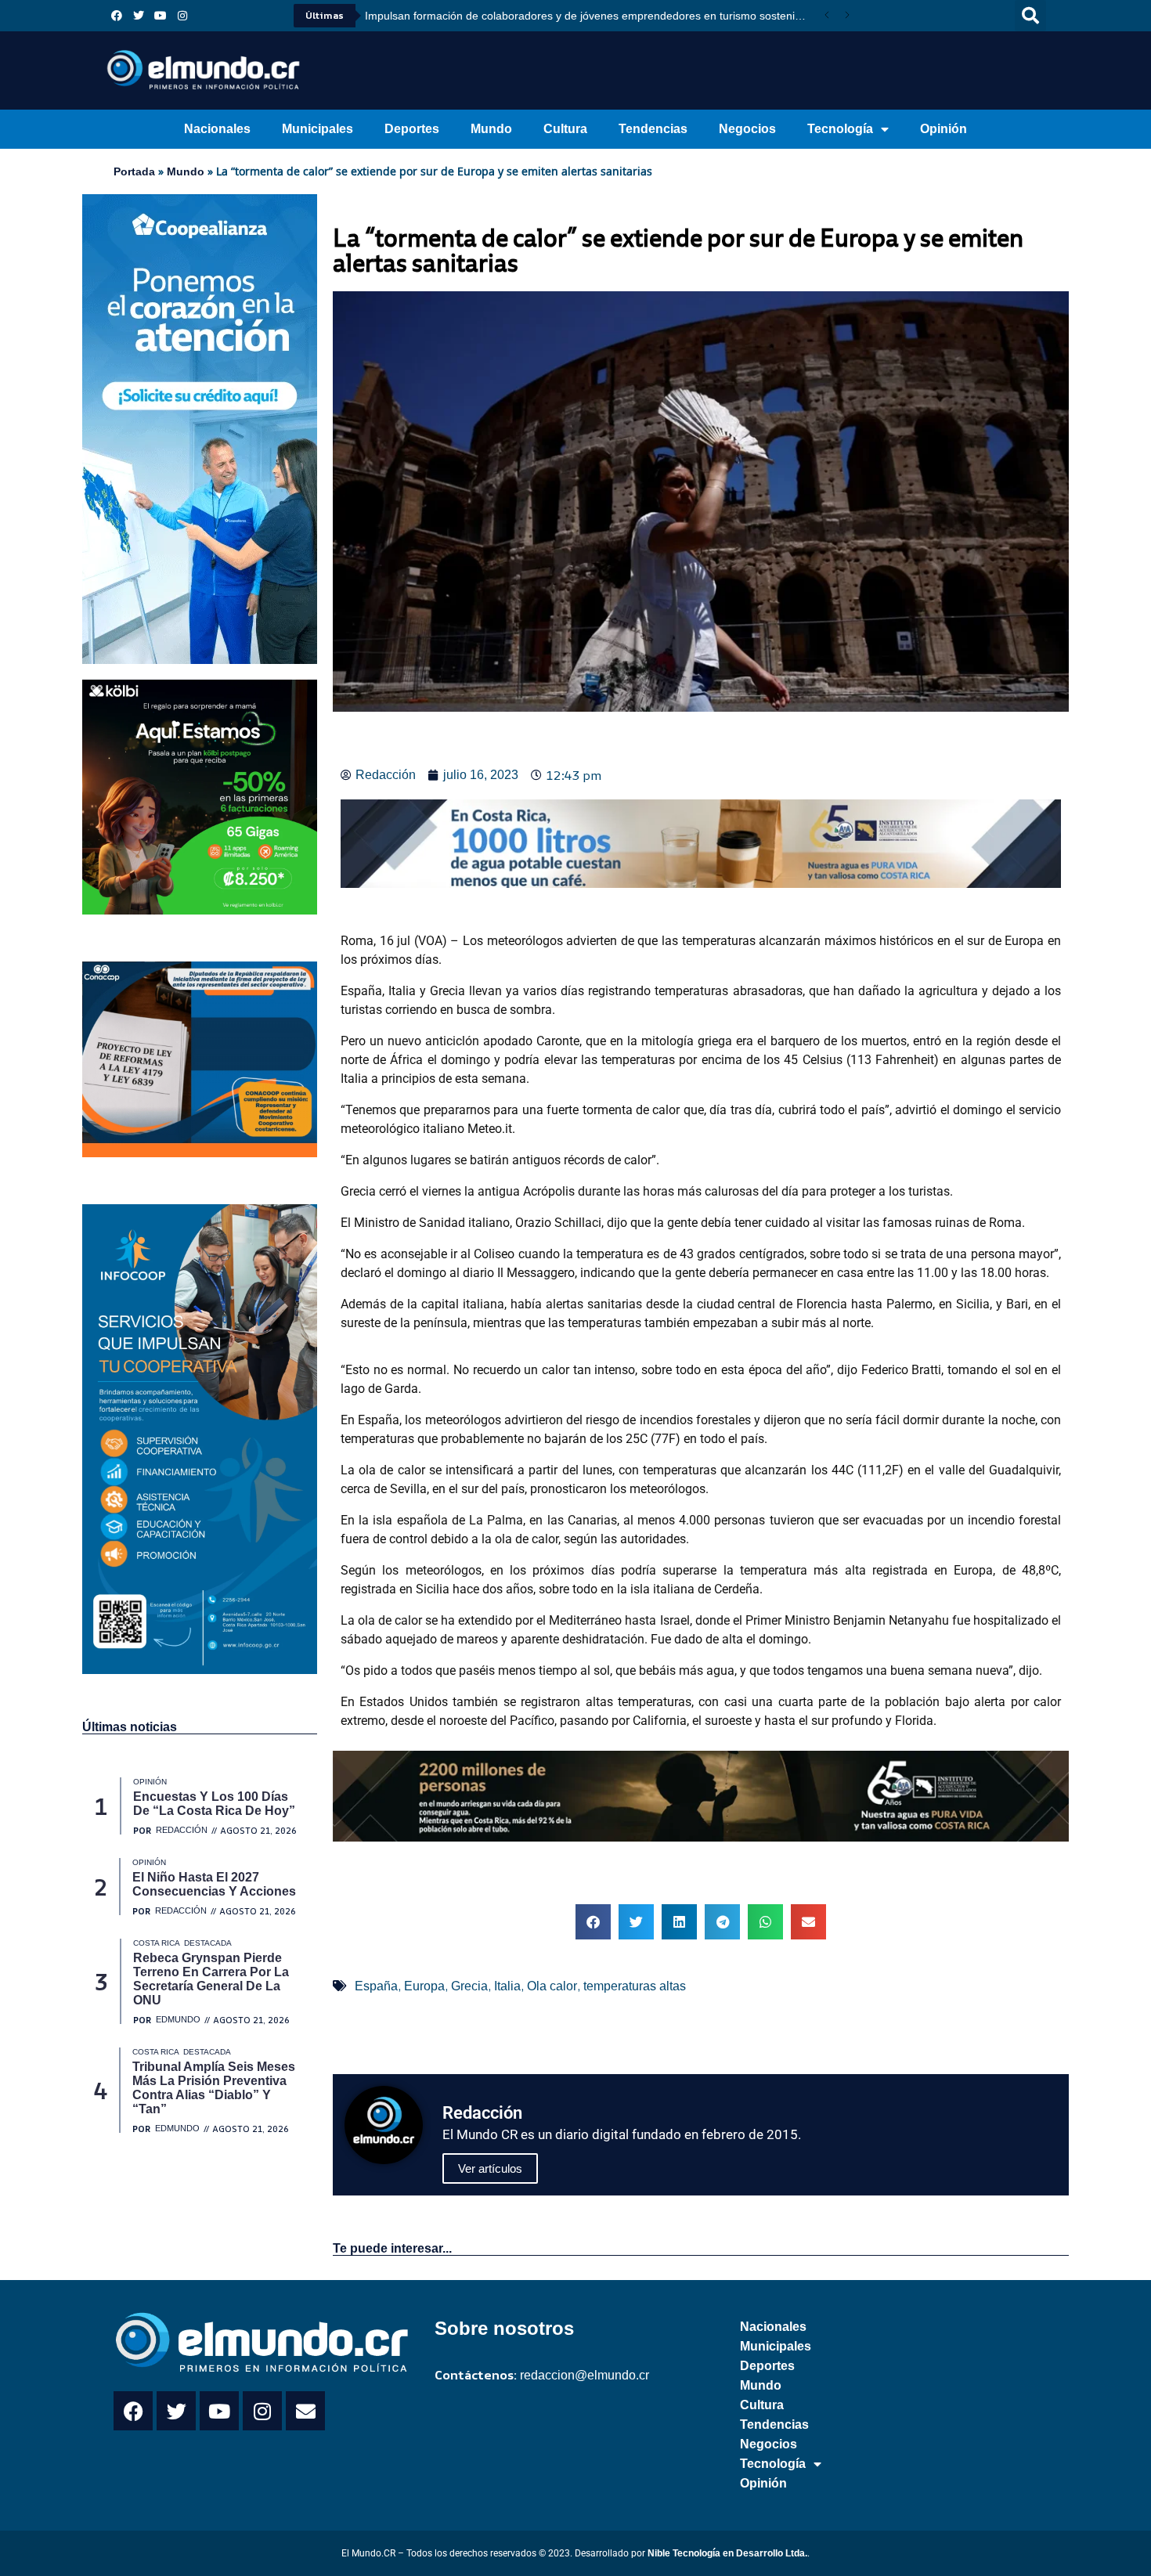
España (376, 1986)
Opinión (944, 129)
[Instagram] (182, 16)
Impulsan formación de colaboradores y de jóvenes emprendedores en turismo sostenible (587, 16)
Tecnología (840, 129)
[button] (1030, 16)
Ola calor (552, 1986)
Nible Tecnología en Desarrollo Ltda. (727, 2553)
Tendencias (653, 129)
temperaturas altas (635, 1986)
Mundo (491, 129)
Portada (134, 171)
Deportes (412, 129)
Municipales (318, 129)
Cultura (565, 129)
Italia (507, 1986)
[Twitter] (139, 16)
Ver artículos (490, 2168)
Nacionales (217, 129)
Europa (424, 1986)
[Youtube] (161, 16)
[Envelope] (305, 2411)
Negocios (747, 129)
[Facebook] (117, 16)
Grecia (469, 1986)
